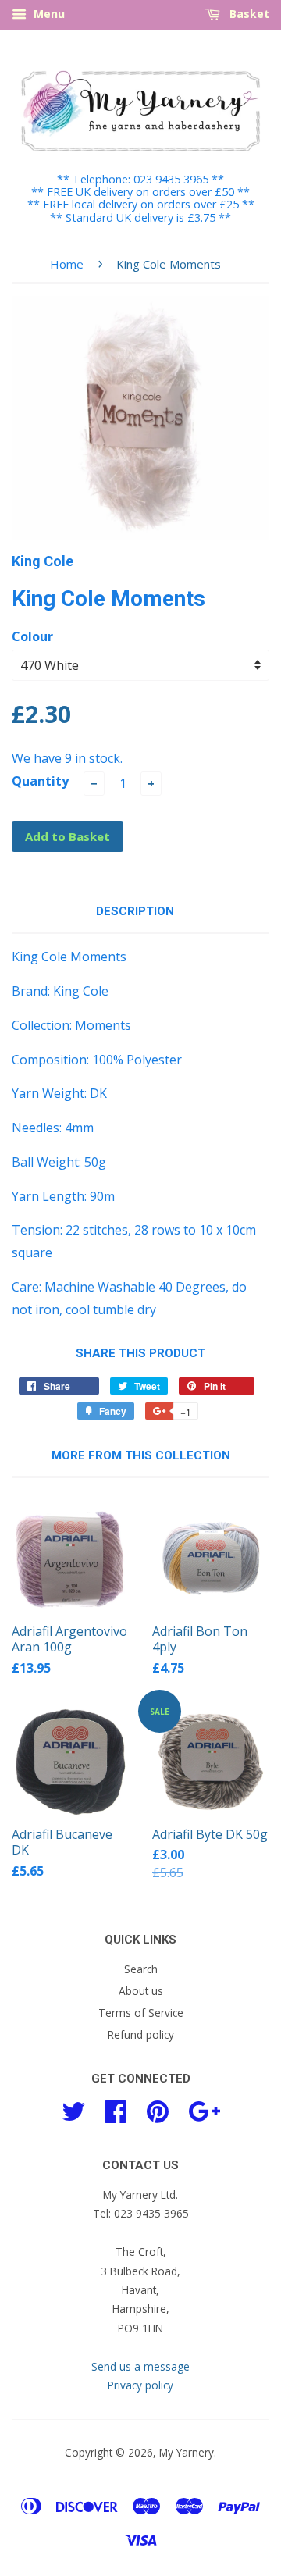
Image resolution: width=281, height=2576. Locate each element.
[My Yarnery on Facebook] (116, 2109)
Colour (32, 636)
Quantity (40, 781)
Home (67, 264)
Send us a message (140, 2366)
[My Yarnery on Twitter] (73, 2109)
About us (141, 1991)
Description (135, 911)
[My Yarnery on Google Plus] (204, 2109)
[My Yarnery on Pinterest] (158, 2109)
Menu (48, 14)
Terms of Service (141, 2013)
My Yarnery (187, 2452)
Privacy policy (140, 2385)
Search (141, 1969)
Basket (248, 14)
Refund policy (141, 2034)
